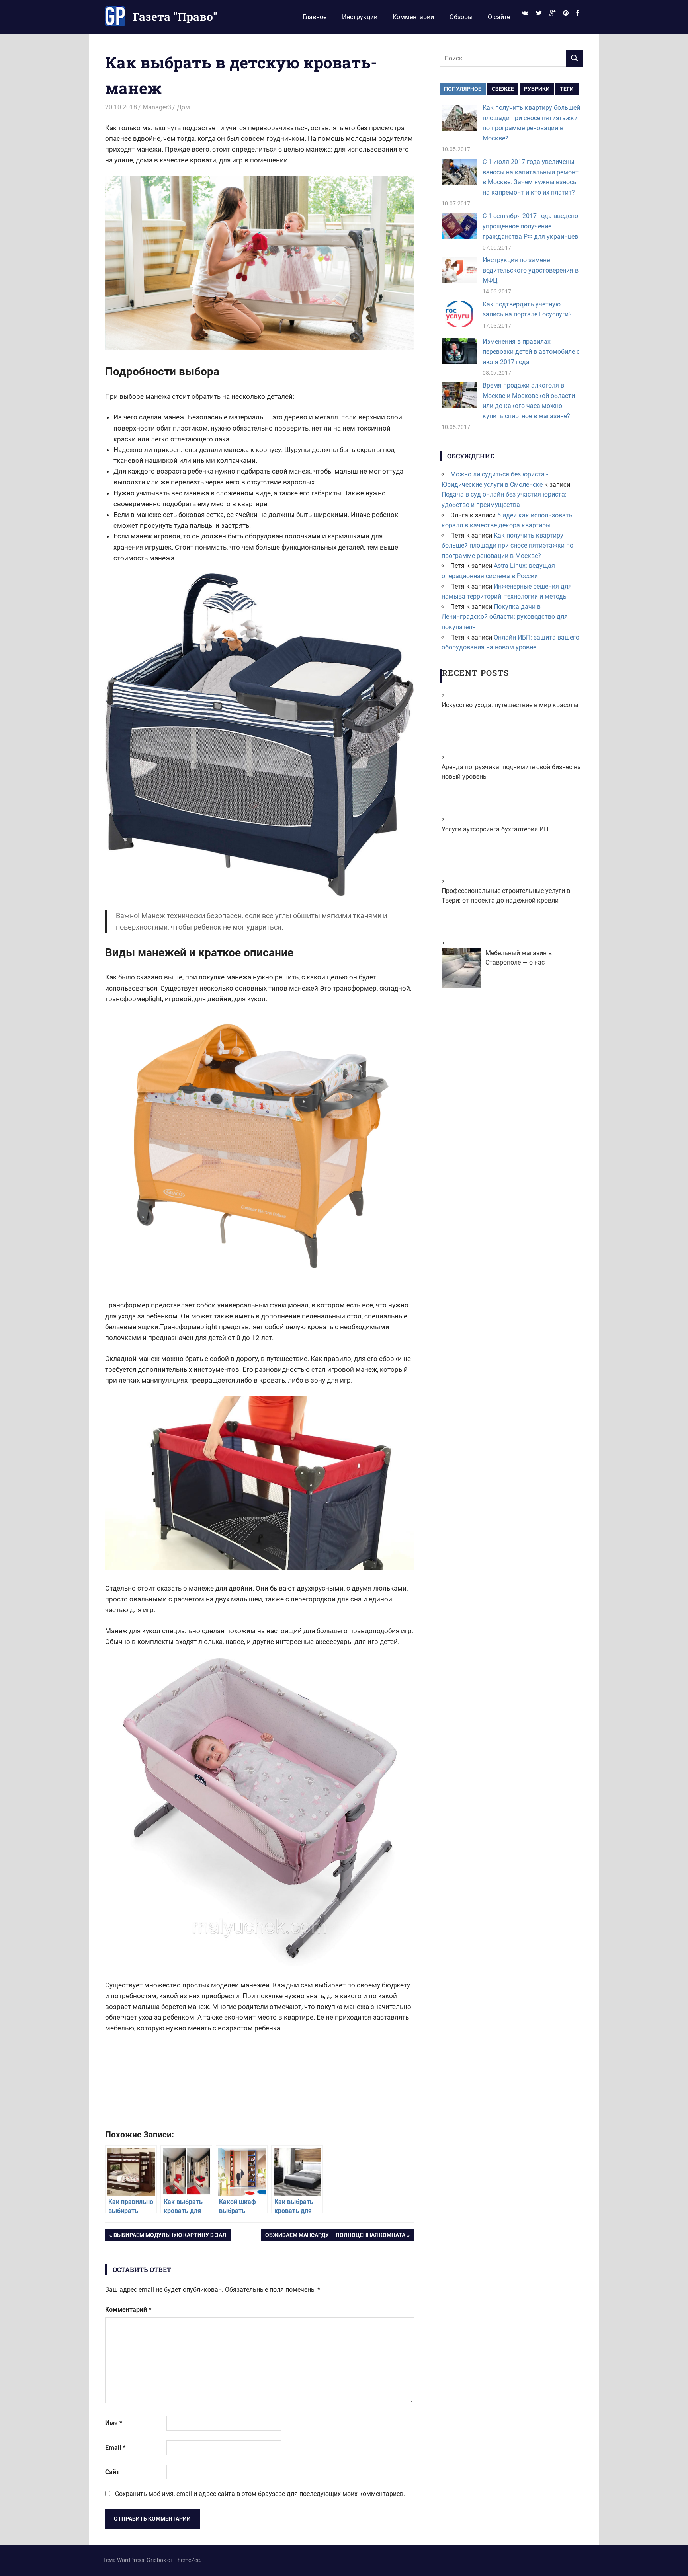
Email (115, 2448)
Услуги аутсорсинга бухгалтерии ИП (495, 829)
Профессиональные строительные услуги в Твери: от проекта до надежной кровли (506, 896)
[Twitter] (539, 13)
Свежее (503, 89)
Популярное (463, 89)
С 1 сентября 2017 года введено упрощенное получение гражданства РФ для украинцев (530, 226)
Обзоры (461, 17)
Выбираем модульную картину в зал (170, 2236)
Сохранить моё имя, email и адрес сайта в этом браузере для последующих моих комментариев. (260, 2494)
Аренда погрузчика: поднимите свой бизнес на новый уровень (511, 772)
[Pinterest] (566, 13)
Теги (567, 89)
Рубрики (537, 89)
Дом (183, 107)
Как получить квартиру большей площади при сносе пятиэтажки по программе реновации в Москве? (507, 546)
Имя (114, 2423)
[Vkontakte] (525, 13)
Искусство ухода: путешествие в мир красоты (510, 705)
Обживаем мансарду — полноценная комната (335, 2236)
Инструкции (360, 17)
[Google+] (552, 13)
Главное (315, 17)
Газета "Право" (175, 17)
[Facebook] (578, 13)
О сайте (499, 17)
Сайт (112, 2472)
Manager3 (157, 107)
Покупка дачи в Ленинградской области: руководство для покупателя (505, 617)
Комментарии (413, 17)
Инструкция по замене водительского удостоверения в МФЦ (531, 270)
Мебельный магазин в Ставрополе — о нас (519, 958)
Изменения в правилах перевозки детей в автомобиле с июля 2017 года (531, 352)
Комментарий (128, 2310)
